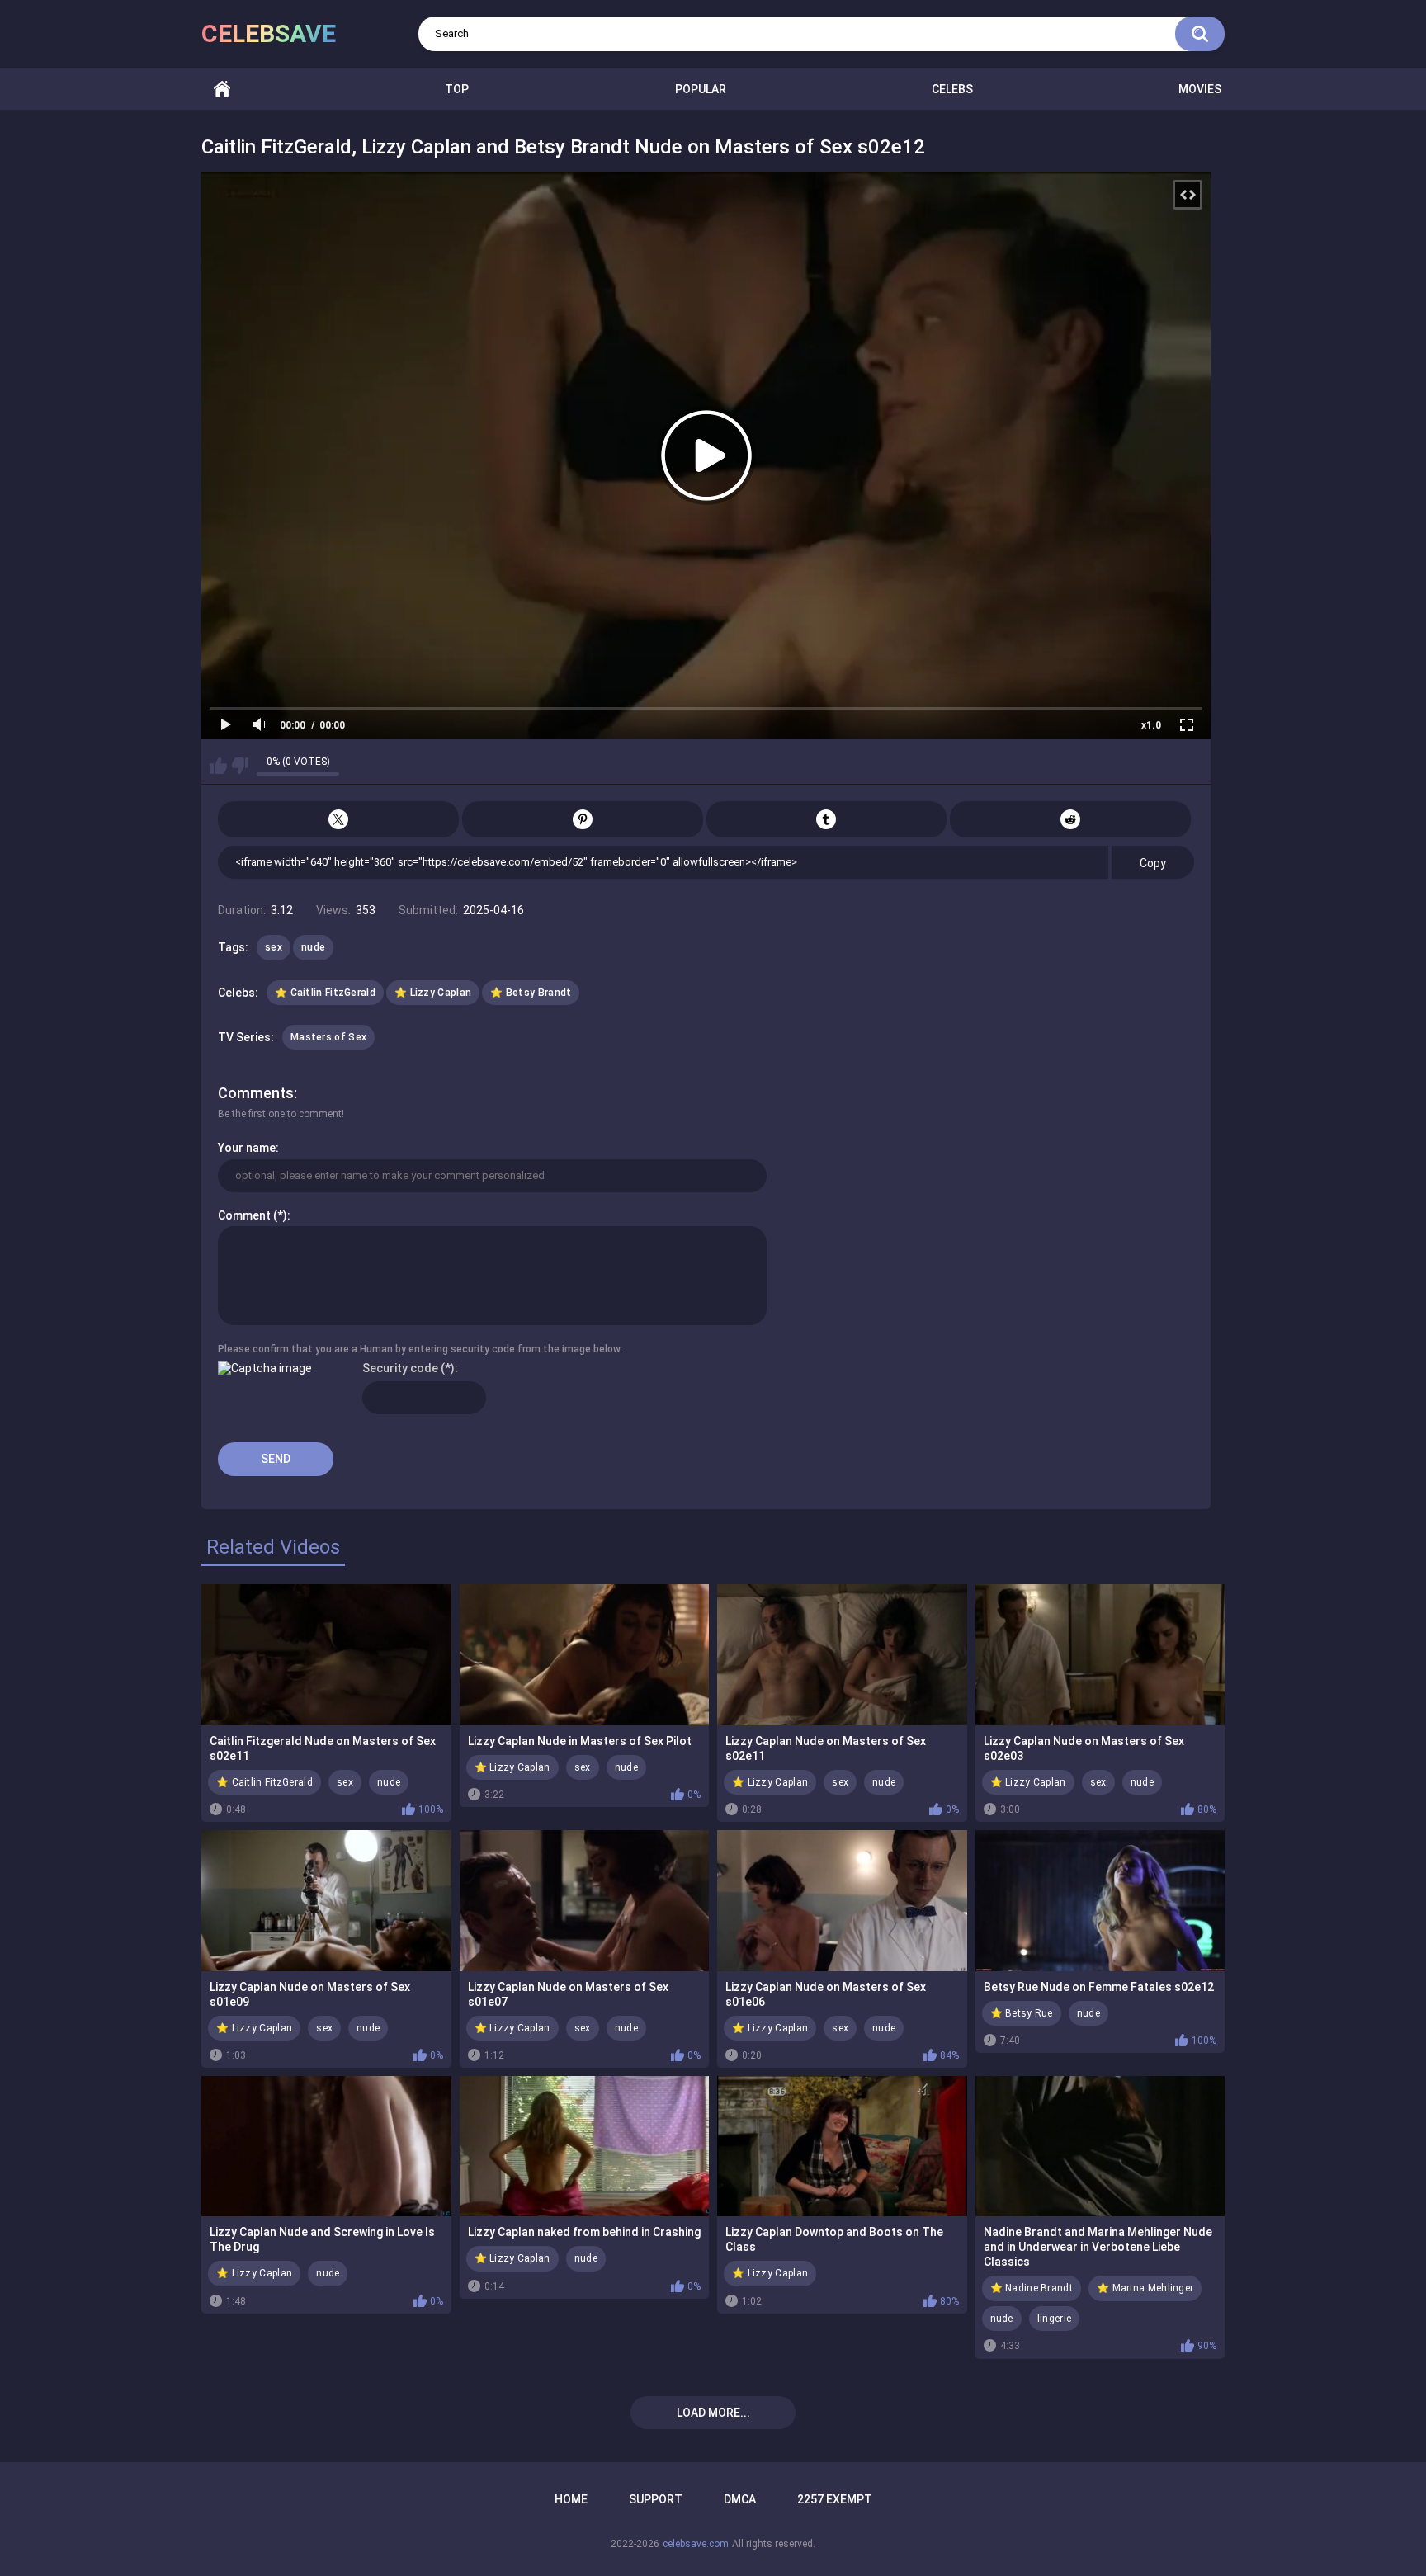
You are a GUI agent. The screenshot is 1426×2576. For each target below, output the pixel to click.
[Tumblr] (827, 819)
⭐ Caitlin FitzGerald (325, 993)
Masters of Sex (328, 1037)
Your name (247, 1148)
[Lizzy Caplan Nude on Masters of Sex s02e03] (1100, 1654)
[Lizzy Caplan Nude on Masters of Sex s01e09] (326, 1900)
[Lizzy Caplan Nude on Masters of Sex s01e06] (842, 1900)
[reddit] (1070, 819)
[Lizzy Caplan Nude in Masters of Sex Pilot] (585, 1654)
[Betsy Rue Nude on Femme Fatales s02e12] (1100, 1900)
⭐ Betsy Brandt (531, 993)
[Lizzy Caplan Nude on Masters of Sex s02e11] (842, 1654)
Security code (400, 1368)
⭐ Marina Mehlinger (1145, 2288)
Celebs (952, 89)
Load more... (713, 2413)
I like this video (218, 766)
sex (274, 947)
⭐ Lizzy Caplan (433, 993)
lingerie (1054, 2319)
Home (222, 90)
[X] (338, 819)
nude (313, 947)
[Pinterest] (583, 819)
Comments (256, 1093)
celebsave (269, 33)
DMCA (740, 2499)
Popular (701, 89)
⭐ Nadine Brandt (1032, 2288)
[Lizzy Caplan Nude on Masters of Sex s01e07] (585, 1900)
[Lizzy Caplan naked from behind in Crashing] (585, 2146)
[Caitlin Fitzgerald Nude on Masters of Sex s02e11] (326, 1654)
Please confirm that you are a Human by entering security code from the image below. (420, 1349)
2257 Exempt (835, 2499)
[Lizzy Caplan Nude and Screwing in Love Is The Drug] (326, 2146)
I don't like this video (240, 766)
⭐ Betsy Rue (1022, 2013)
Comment (244, 1215)
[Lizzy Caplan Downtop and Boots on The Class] (842, 2146)
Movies (1200, 89)
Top (457, 89)
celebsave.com (696, 2544)
